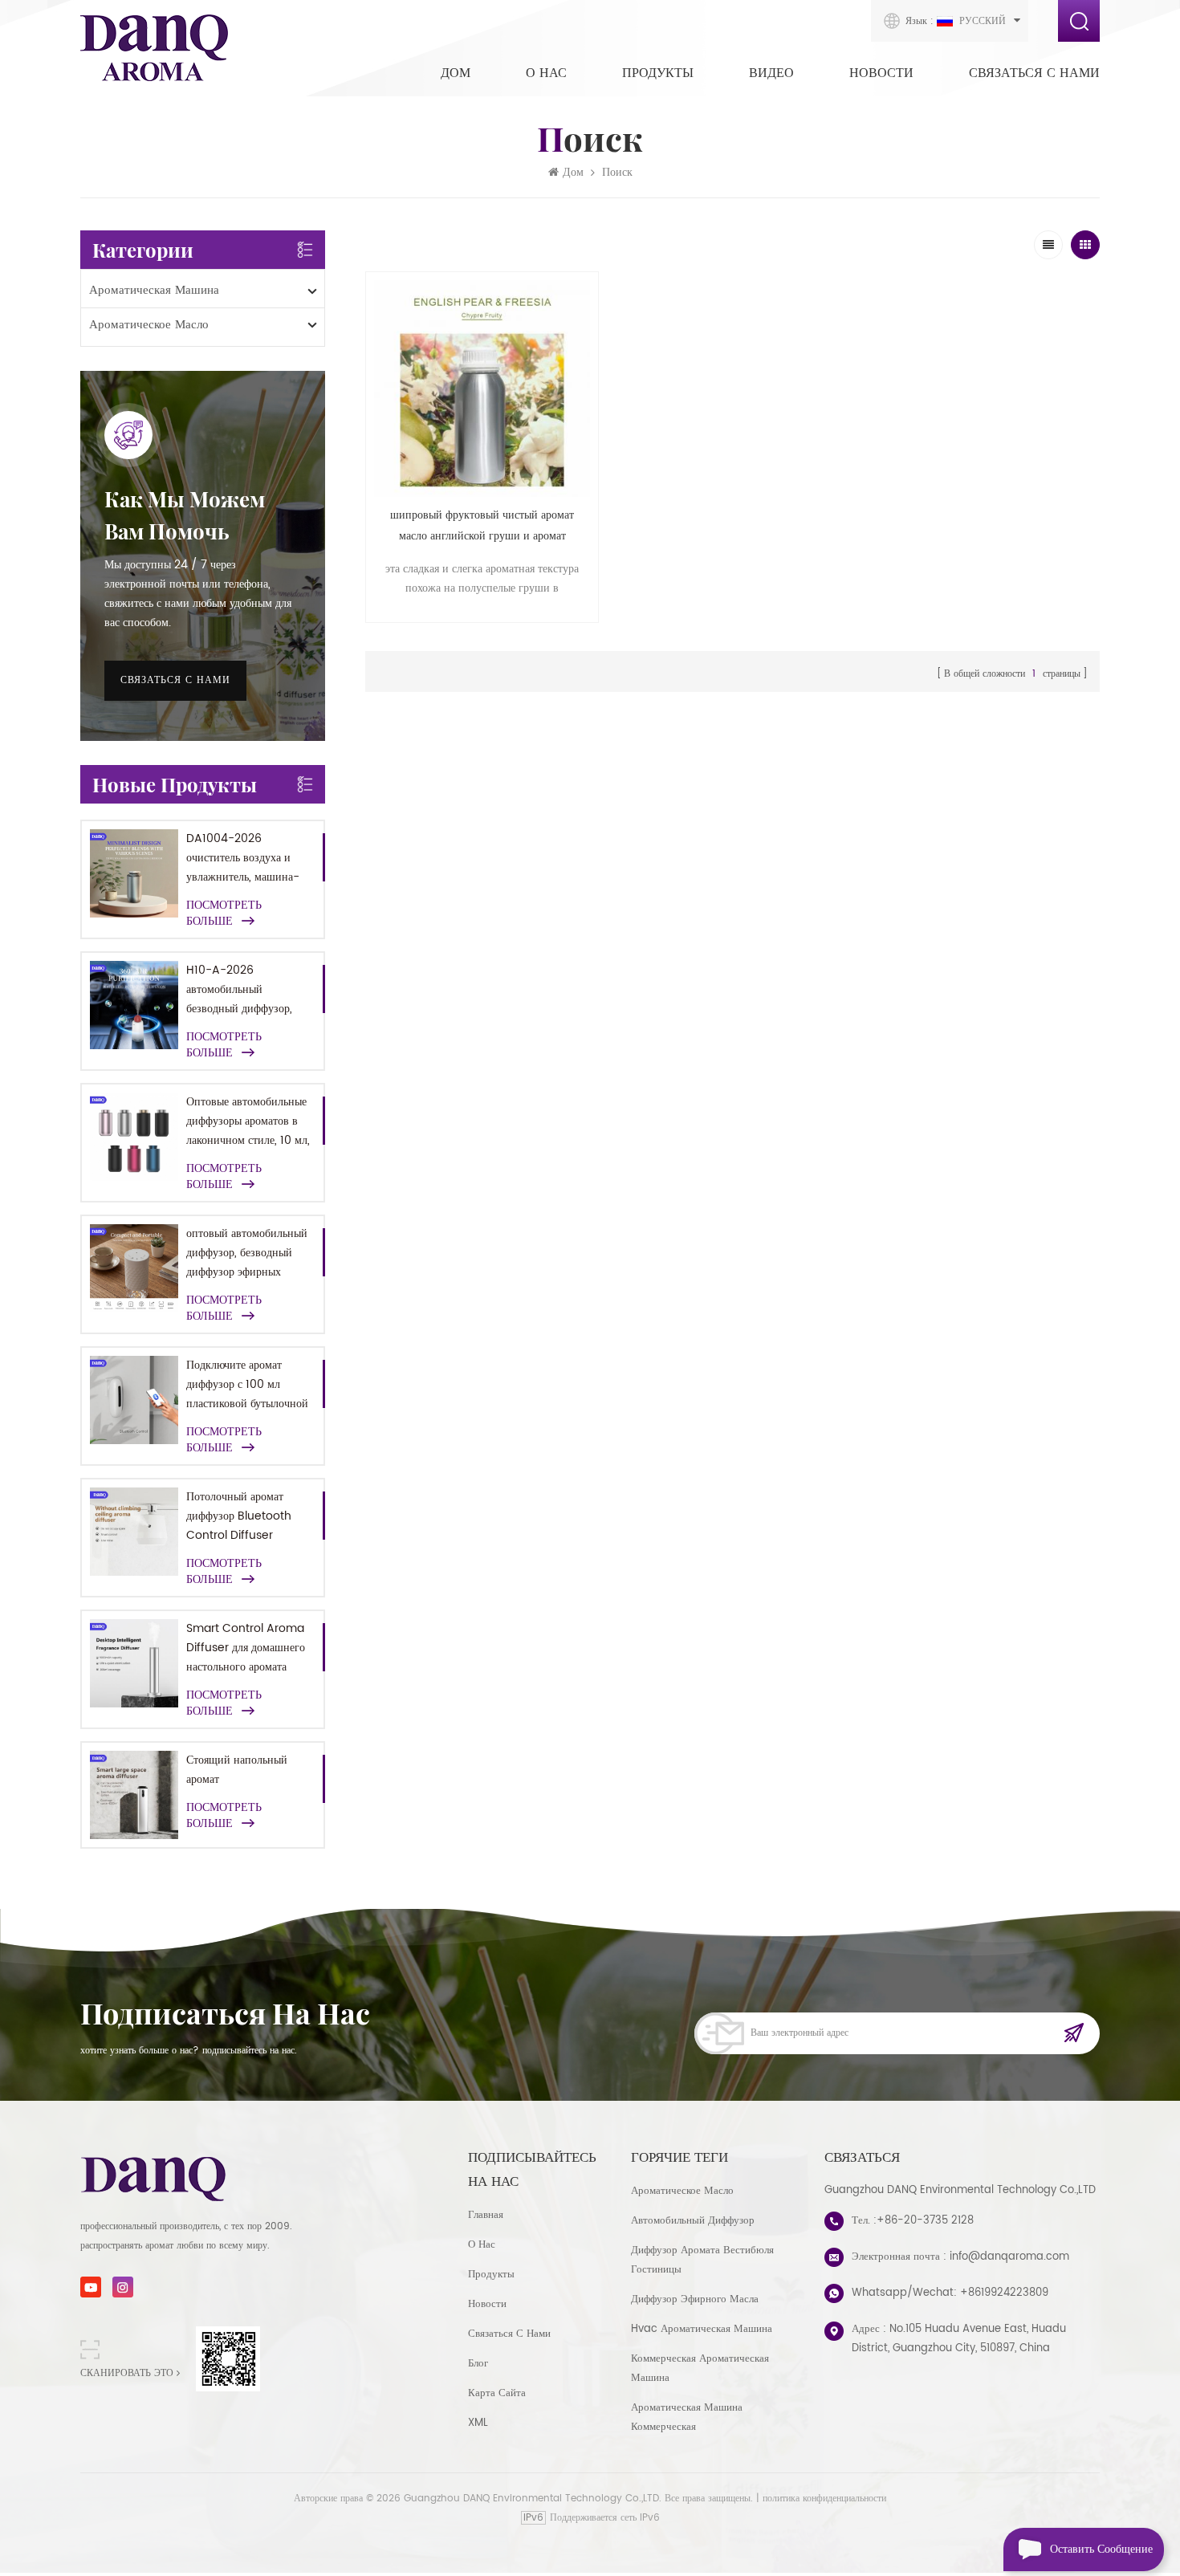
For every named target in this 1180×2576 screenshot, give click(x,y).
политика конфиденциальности (824, 2499)
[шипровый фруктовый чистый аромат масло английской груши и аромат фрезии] (482, 389)
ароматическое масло (149, 325)
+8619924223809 (1004, 2293)
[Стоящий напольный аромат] (134, 1795)
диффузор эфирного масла (695, 2299)
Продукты (658, 73)
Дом (456, 73)
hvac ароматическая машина (702, 2329)
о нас (482, 2245)
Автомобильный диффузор (693, 2221)
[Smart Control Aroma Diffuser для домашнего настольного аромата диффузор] (134, 1663)
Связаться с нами (1034, 73)
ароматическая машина (154, 290)
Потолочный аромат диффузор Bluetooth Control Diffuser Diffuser (239, 1516)
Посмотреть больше (224, 914)
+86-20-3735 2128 (925, 2221)
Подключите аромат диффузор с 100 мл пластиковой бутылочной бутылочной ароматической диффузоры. (247, 1385)
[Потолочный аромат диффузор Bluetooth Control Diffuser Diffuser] (134, 1532)
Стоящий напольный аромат (237, 1770)
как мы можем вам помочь (185, 515)
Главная (486, 2215)
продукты (491, 2275)
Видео (771, 73)
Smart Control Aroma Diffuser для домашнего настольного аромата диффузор (246, 1648)
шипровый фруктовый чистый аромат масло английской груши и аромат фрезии (482, 526)
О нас (546, 73)
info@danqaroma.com (1009, 2257)
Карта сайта (497, 2393)
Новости (881, 73)
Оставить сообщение (1101, 2549)
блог (478, 2364)
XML (478, 2423)
